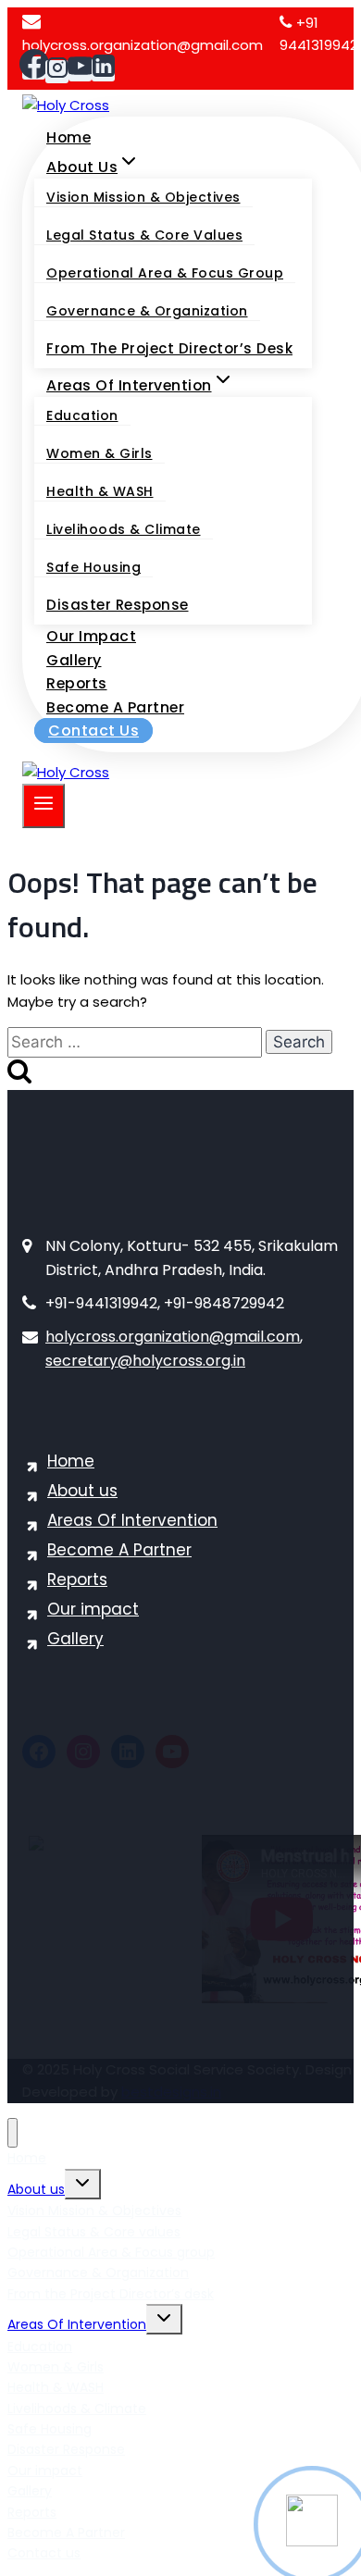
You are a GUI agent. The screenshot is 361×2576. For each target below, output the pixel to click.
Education (82, 415)
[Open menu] (44, 806)
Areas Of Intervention (132, 1520)
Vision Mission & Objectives (143, 197)
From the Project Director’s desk (169, 348)
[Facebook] (34, 68)
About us (82, 1491)
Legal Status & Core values (144, 235)
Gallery (74, 660)
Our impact (91, 636)
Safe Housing (93, 567)
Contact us (93, 731)
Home (68, 137)
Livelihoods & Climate (124, 529)
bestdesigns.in (171, 2092)
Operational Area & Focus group (165, 273)
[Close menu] (12, 2133)
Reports (77, 683)
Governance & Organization (147, 311)
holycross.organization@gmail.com (173, 1337)
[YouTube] (80, 70)
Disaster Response (118, 605)
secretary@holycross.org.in (145, 1361)
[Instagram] (57, 72)
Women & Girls (100, 453)
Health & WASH (100, 491)
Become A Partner (115, 707)
